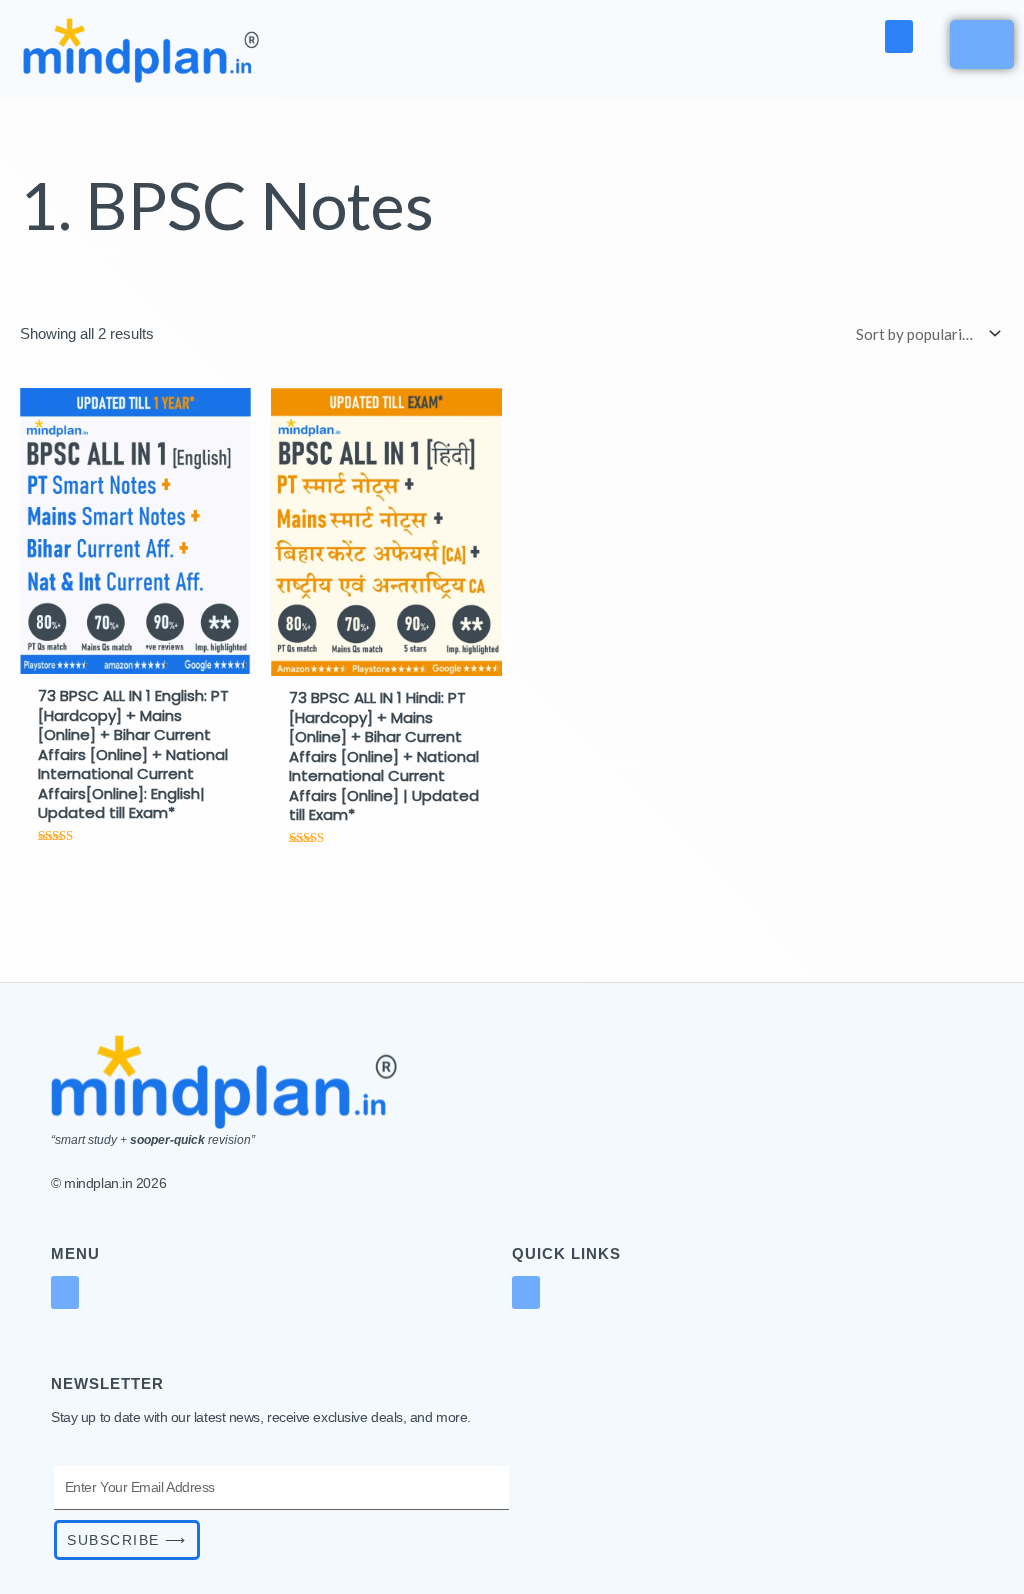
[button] (899, 36)
